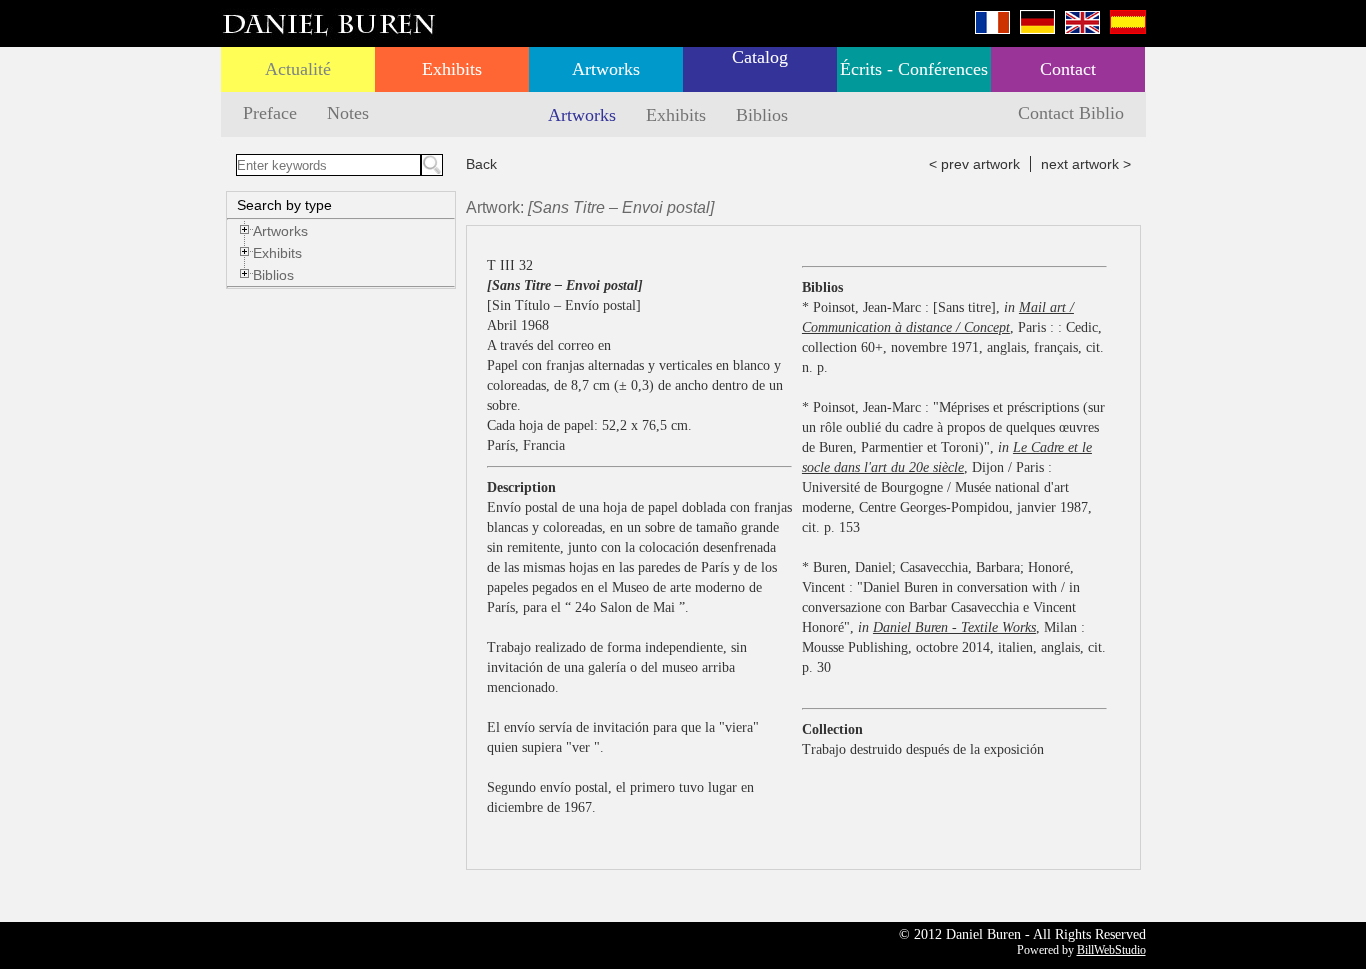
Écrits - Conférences (914, 69)
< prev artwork (974, 164)
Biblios (762, 115)
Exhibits (452, 69)
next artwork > (1086, 164)
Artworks (606, 69)
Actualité (298, 69)
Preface (270, 113)
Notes (348, 113)
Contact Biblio (1071, 113)
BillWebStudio (1111, 950)
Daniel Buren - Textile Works (954, 627)
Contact (1068, 69)
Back (481, 164)
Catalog (760, 57)
